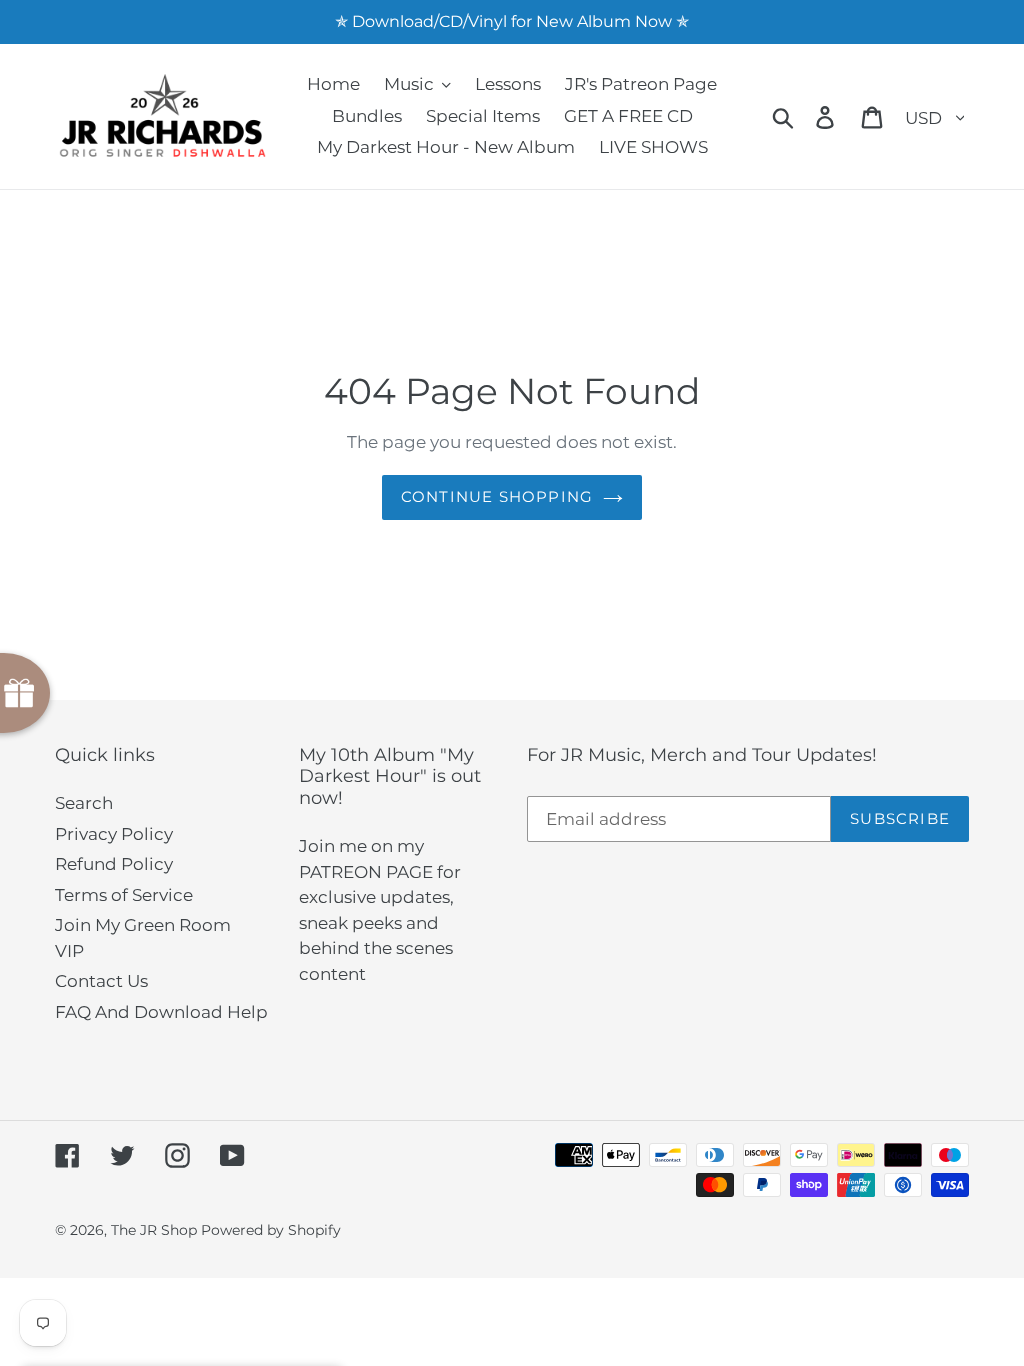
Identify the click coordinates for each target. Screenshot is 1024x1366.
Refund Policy (114, 864)
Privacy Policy (114, 834)
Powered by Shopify (271, 1230)
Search (84, 803)
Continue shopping (497, 496)
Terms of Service (124, 895)
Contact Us (101, 981)
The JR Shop (154, 1230)
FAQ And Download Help (161, 1012)
